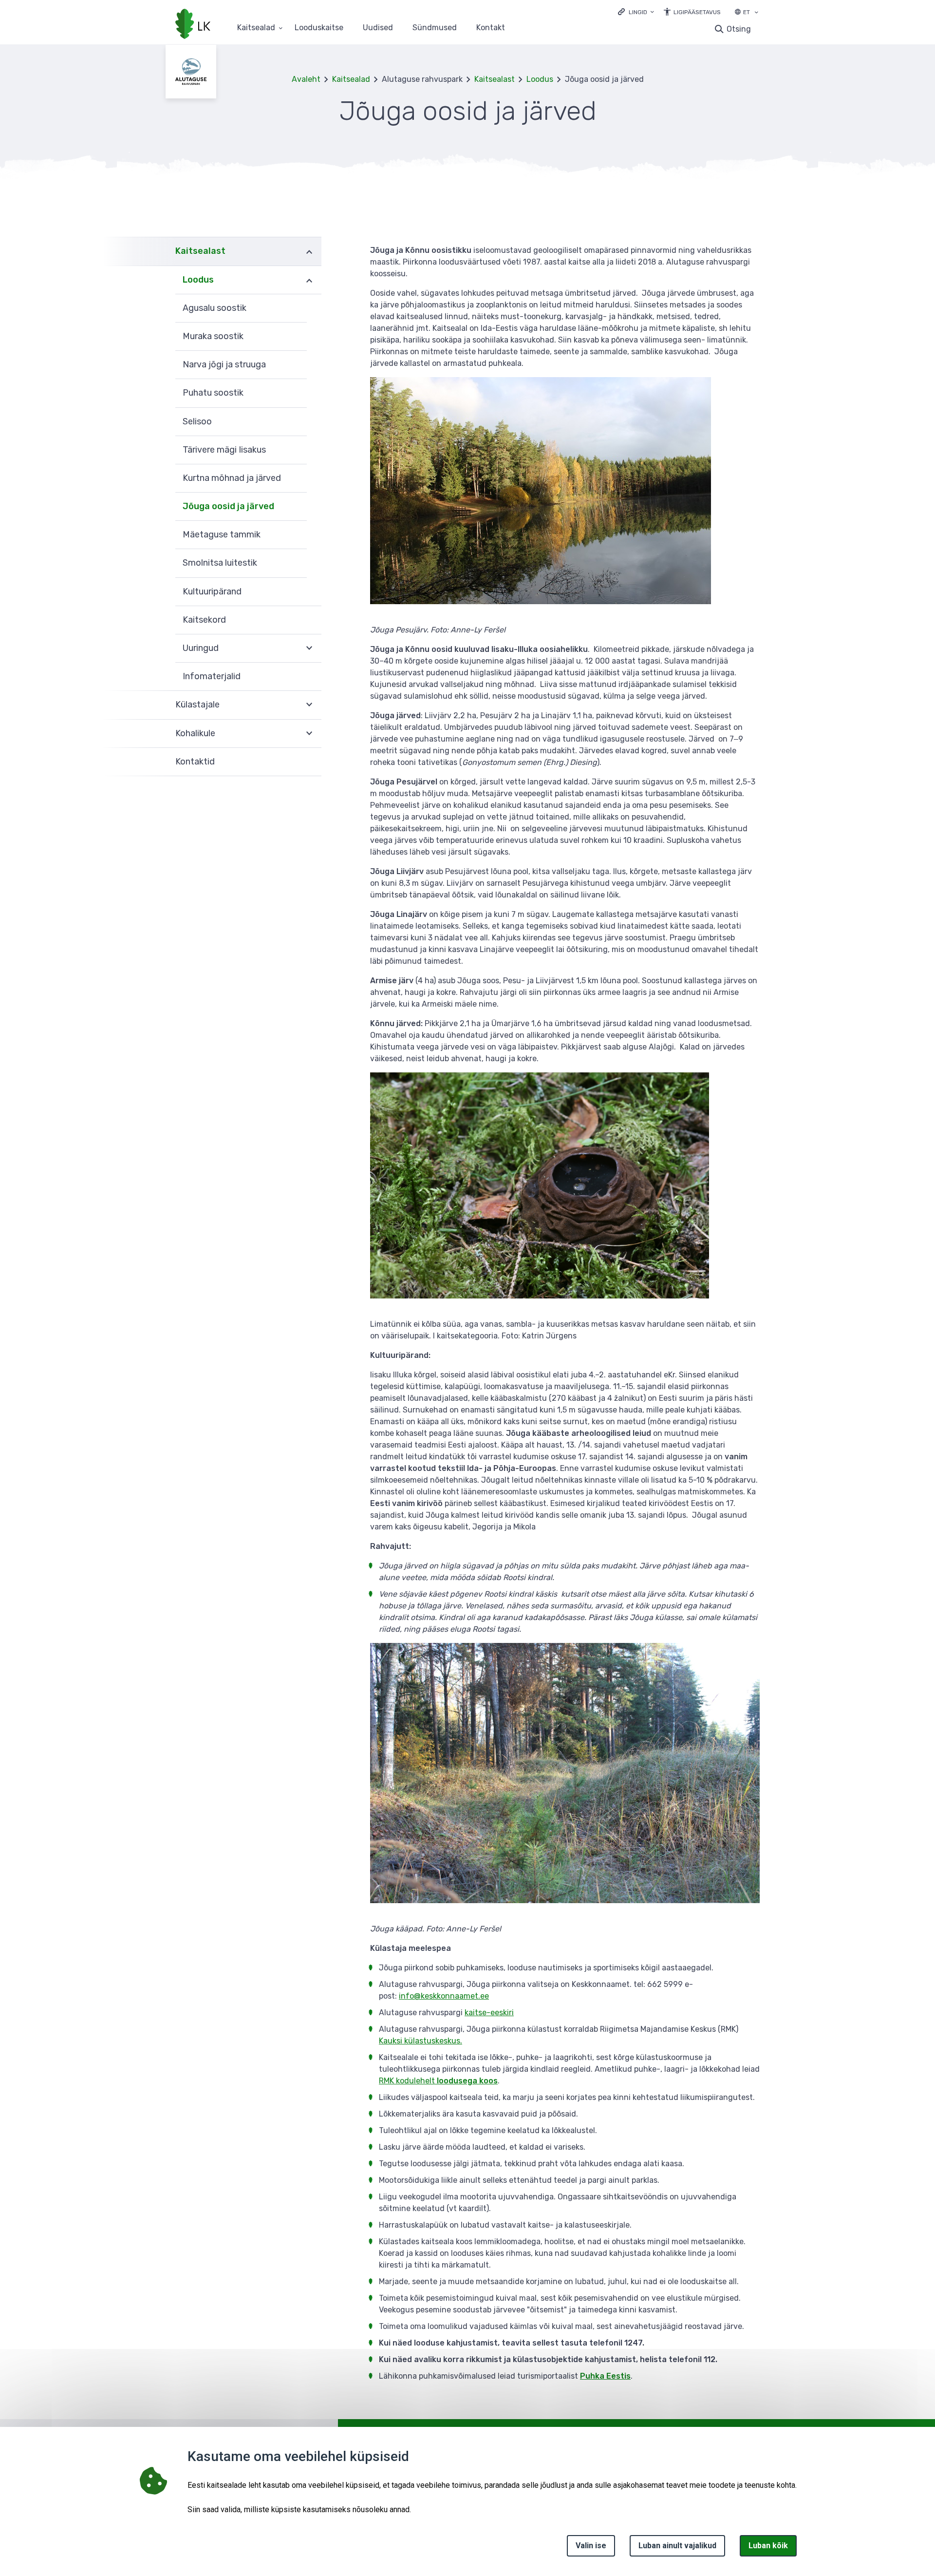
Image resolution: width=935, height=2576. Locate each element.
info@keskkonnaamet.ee (444, 1996)
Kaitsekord (204, 620)
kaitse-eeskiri (489, 2013)
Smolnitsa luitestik (220, 563)
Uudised (378, 28)
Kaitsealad (256, 28)
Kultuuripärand (212, 592)
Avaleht (306, 79)
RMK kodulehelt (438, 2081)
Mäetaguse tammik (222, 534)
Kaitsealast (495, 79)
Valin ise (591, 2546)
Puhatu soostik (213, 393)
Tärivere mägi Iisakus (224, 450)
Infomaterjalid (212, 676)
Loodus (540, 79)
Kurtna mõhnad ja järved (232, 478)
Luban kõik (768, 2546)
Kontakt (491, 28)
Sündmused (435, 28)
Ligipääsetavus (697, 12)
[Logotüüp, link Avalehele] (193, 25)
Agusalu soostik (215, 308)
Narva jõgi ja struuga (224, 364)
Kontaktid (195, 762)
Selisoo (197, 421)
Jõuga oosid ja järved (228, 506)
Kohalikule (195, 733)
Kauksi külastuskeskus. (421, 2041)
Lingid (638, 12)
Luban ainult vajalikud (677, 2546)
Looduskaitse (319, 28)
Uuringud (201, 648)
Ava (309, 251)
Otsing (739, 29)
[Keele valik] (756, 13)
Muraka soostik (213, 336)
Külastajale (197, 705)
